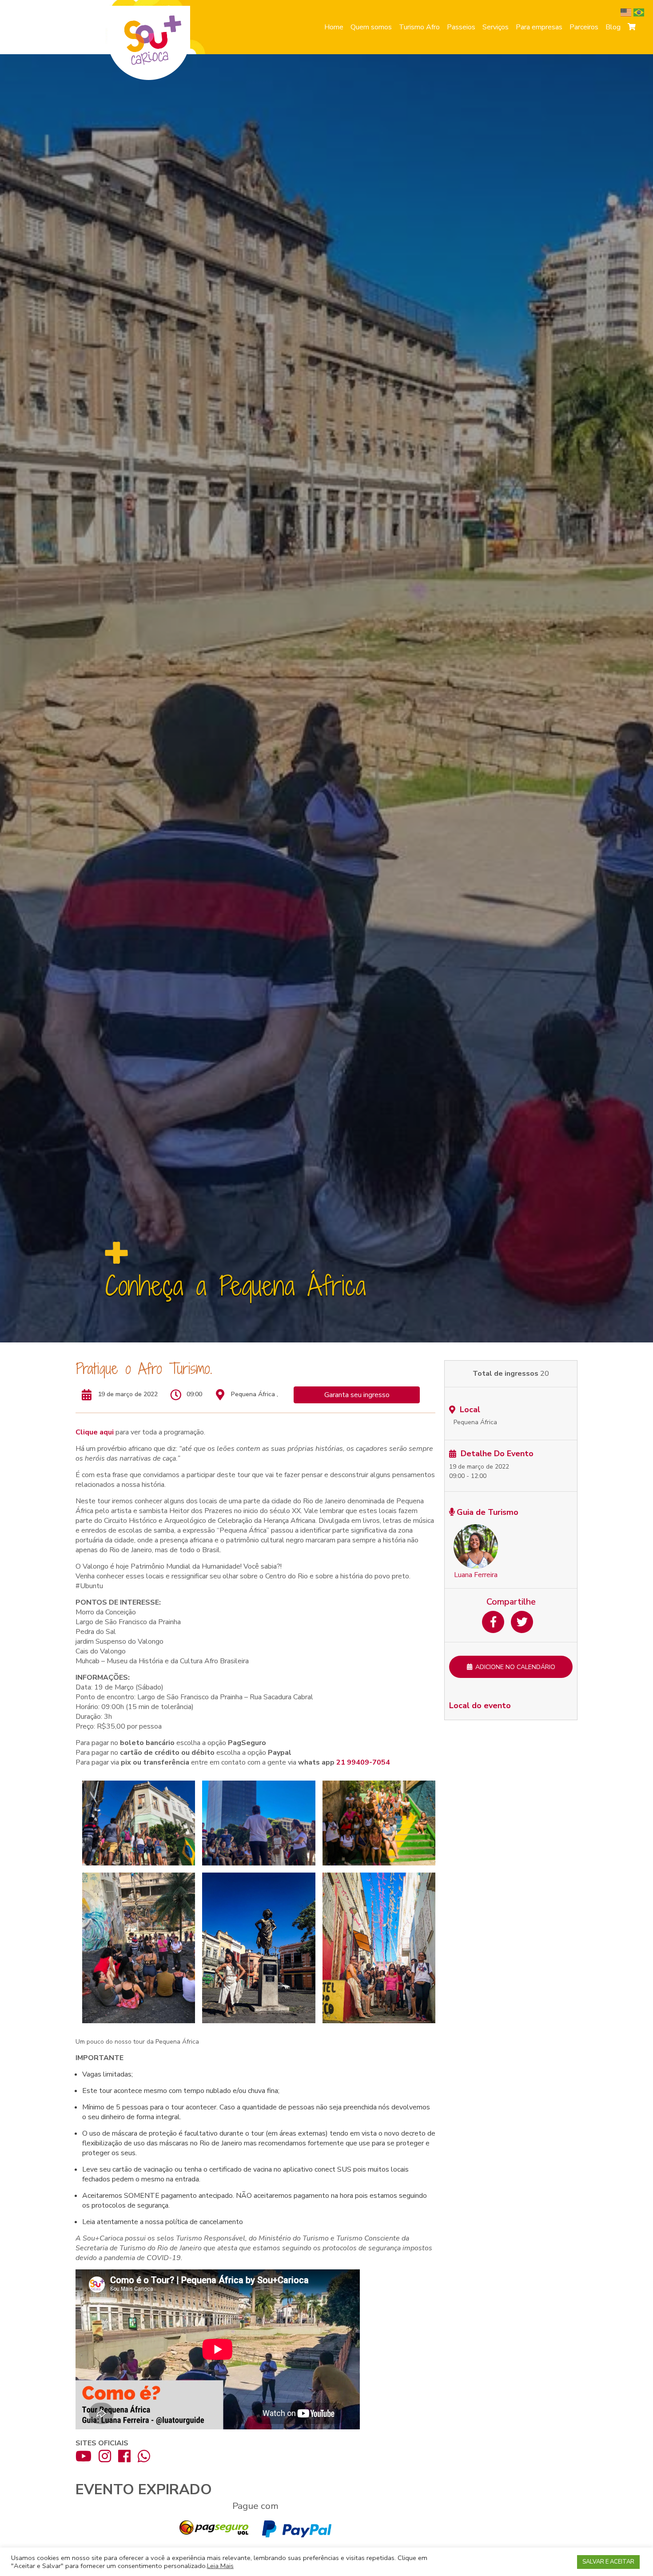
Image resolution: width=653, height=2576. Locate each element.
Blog (613, 27)
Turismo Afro (419, 27)
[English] (627, 12)
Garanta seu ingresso (357, 1395)
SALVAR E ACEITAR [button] (608, 2562)
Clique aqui (95, 1432)
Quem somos (371, 27)
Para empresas (539, 27)
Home (334, 27)
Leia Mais (220, 2566)
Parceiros (584, 27)
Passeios (461, 27)
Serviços (496, 27)
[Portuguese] (640, 12)
